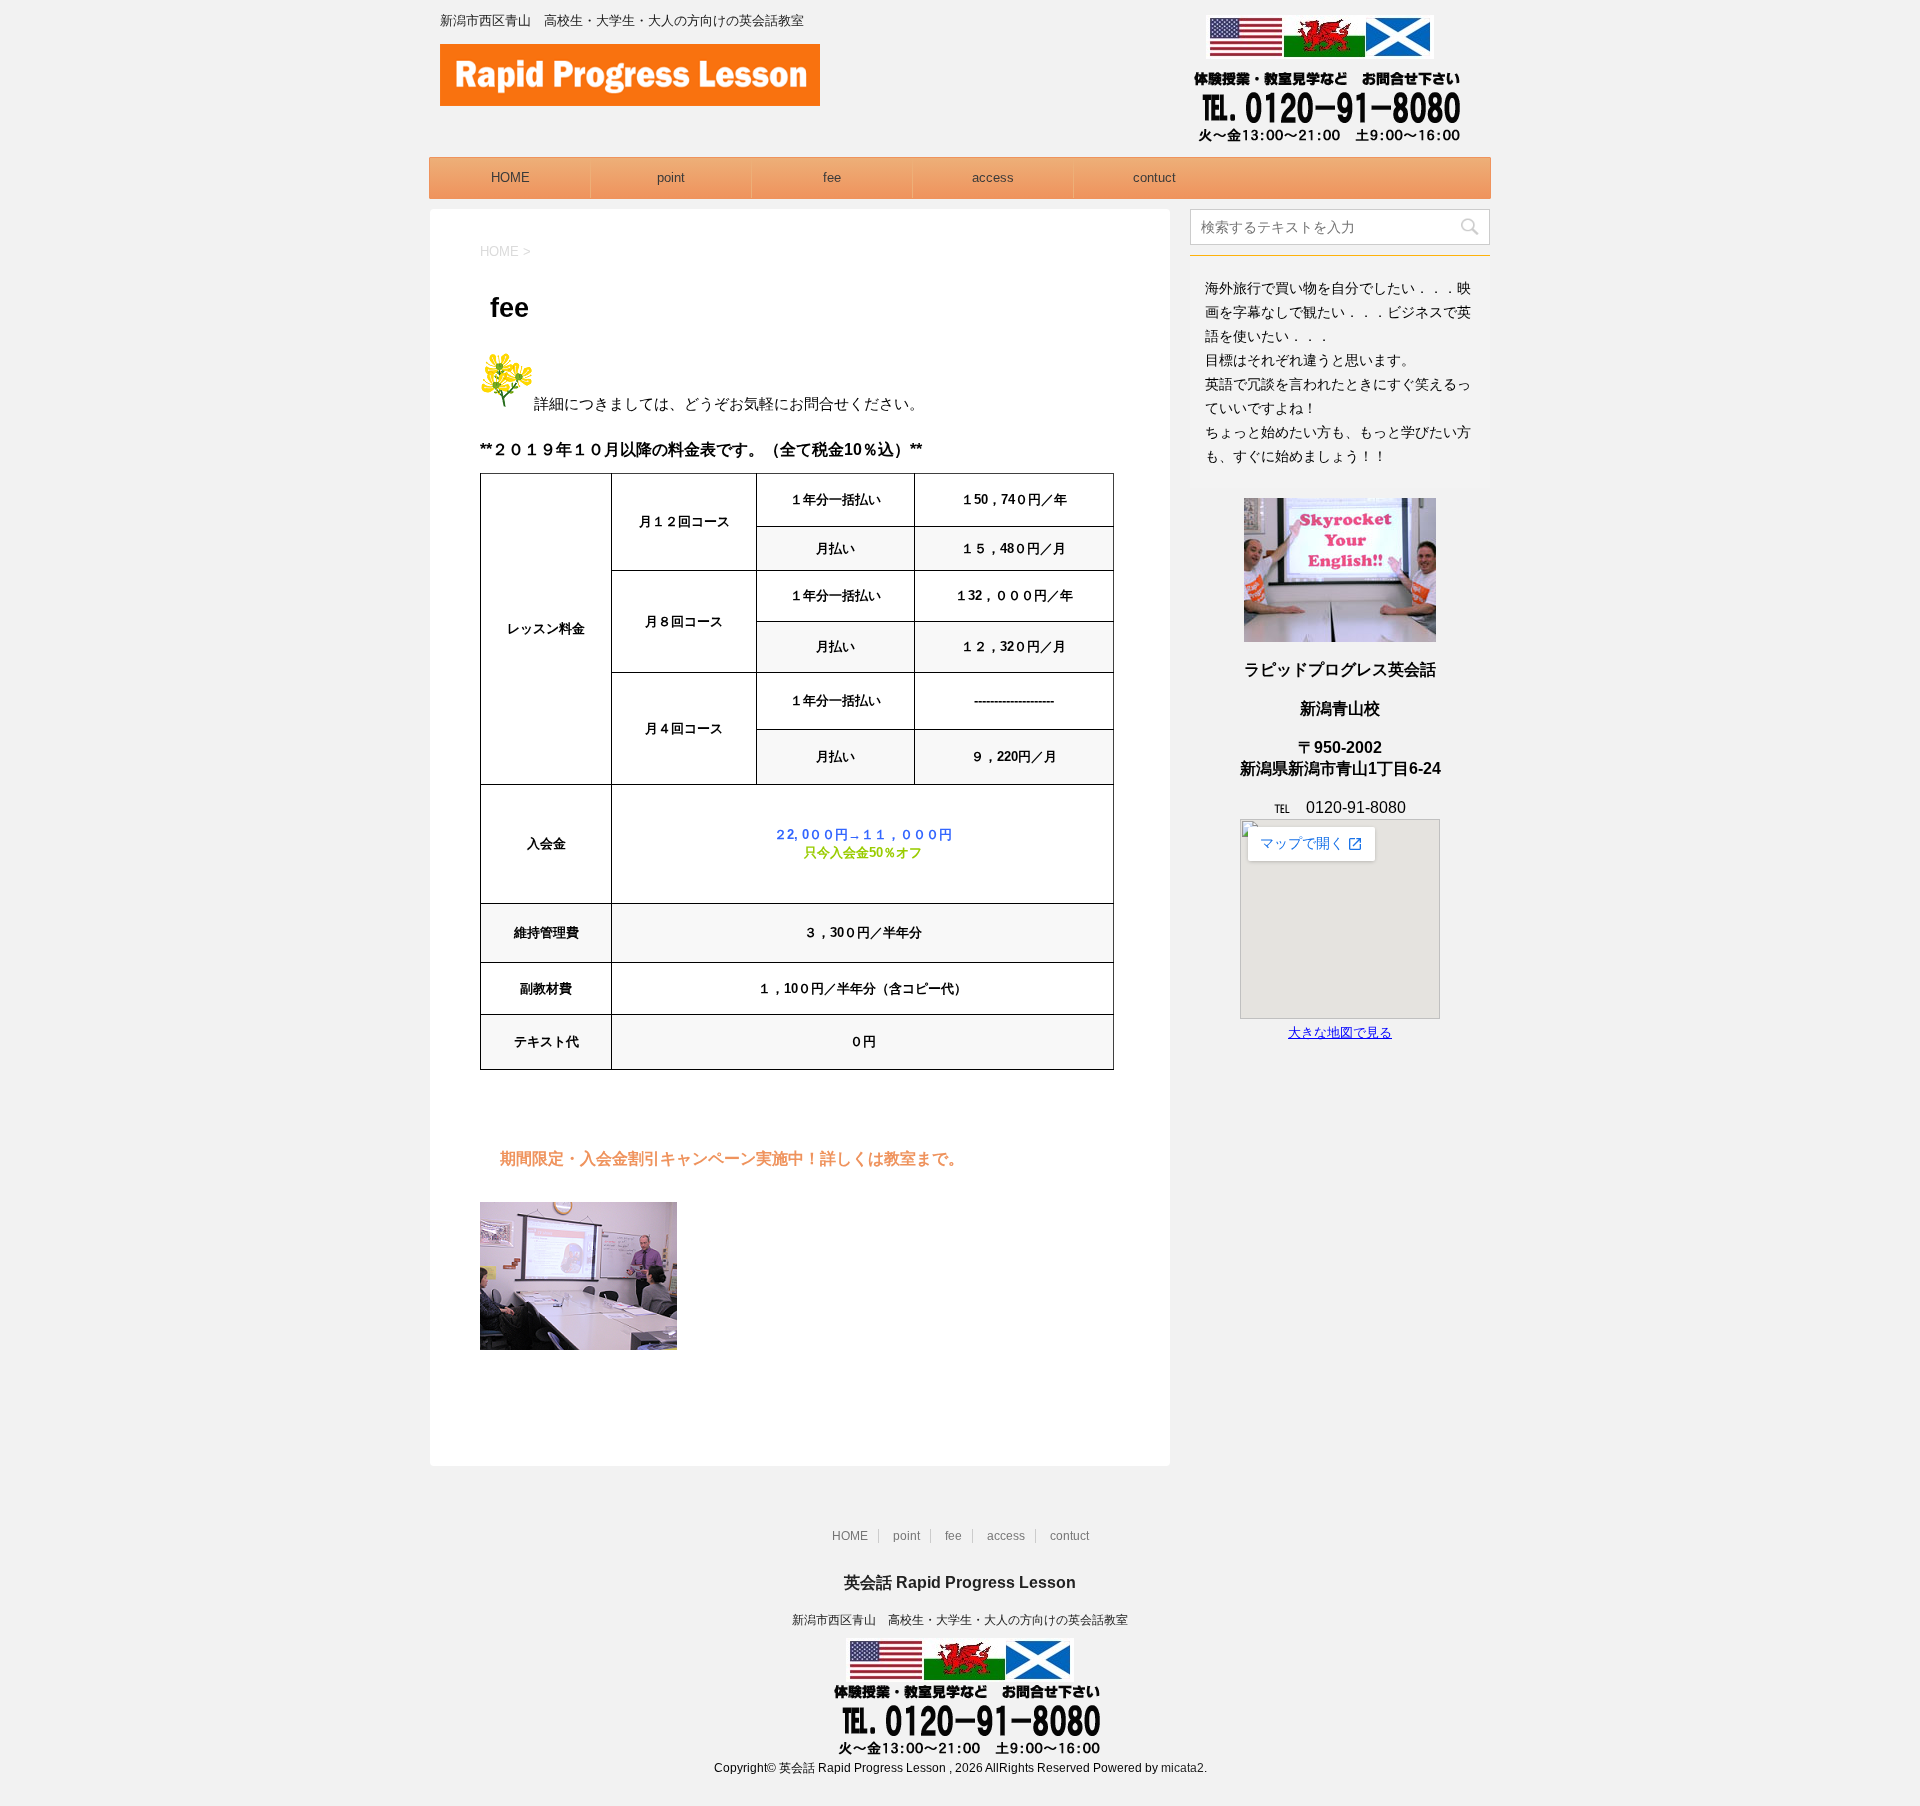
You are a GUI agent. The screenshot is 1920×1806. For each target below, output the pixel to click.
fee (832, 177)
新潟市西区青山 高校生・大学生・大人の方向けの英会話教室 (960, 1620)
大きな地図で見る (1340, 1032)
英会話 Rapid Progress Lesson (960, 1582)
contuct (1154, 177)
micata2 (1182, 1768)
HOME (510, 177)
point (671, 177)
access (993, 177)
